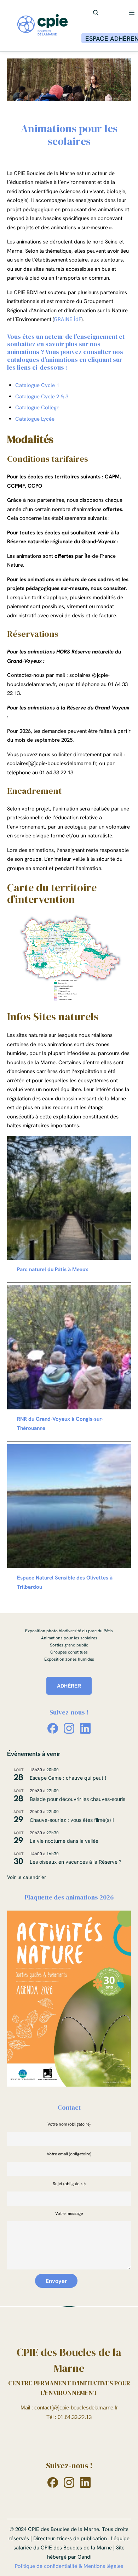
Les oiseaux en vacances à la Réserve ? (76, 1862)
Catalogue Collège (37, 408)
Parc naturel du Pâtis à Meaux (53, 1269)
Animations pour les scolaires (69, 1638)
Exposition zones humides (69, 1659)
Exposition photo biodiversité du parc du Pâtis (69, 1631)
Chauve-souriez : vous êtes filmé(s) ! (72, 1820)
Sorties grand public (69, 1645)
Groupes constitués (69, 1652)
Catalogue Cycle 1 (37, 385)
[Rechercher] (96, 13)
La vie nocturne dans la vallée (64, 1841)
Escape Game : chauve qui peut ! (68, 1778)
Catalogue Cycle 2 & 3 (42, 397)
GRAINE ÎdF (68, 319)
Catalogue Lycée (35, 419)
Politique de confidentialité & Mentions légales (69, 2566)
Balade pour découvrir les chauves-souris (77, 1799)
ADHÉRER (69, 1686)
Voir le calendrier (27, 1877)
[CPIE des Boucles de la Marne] (42, 26)
